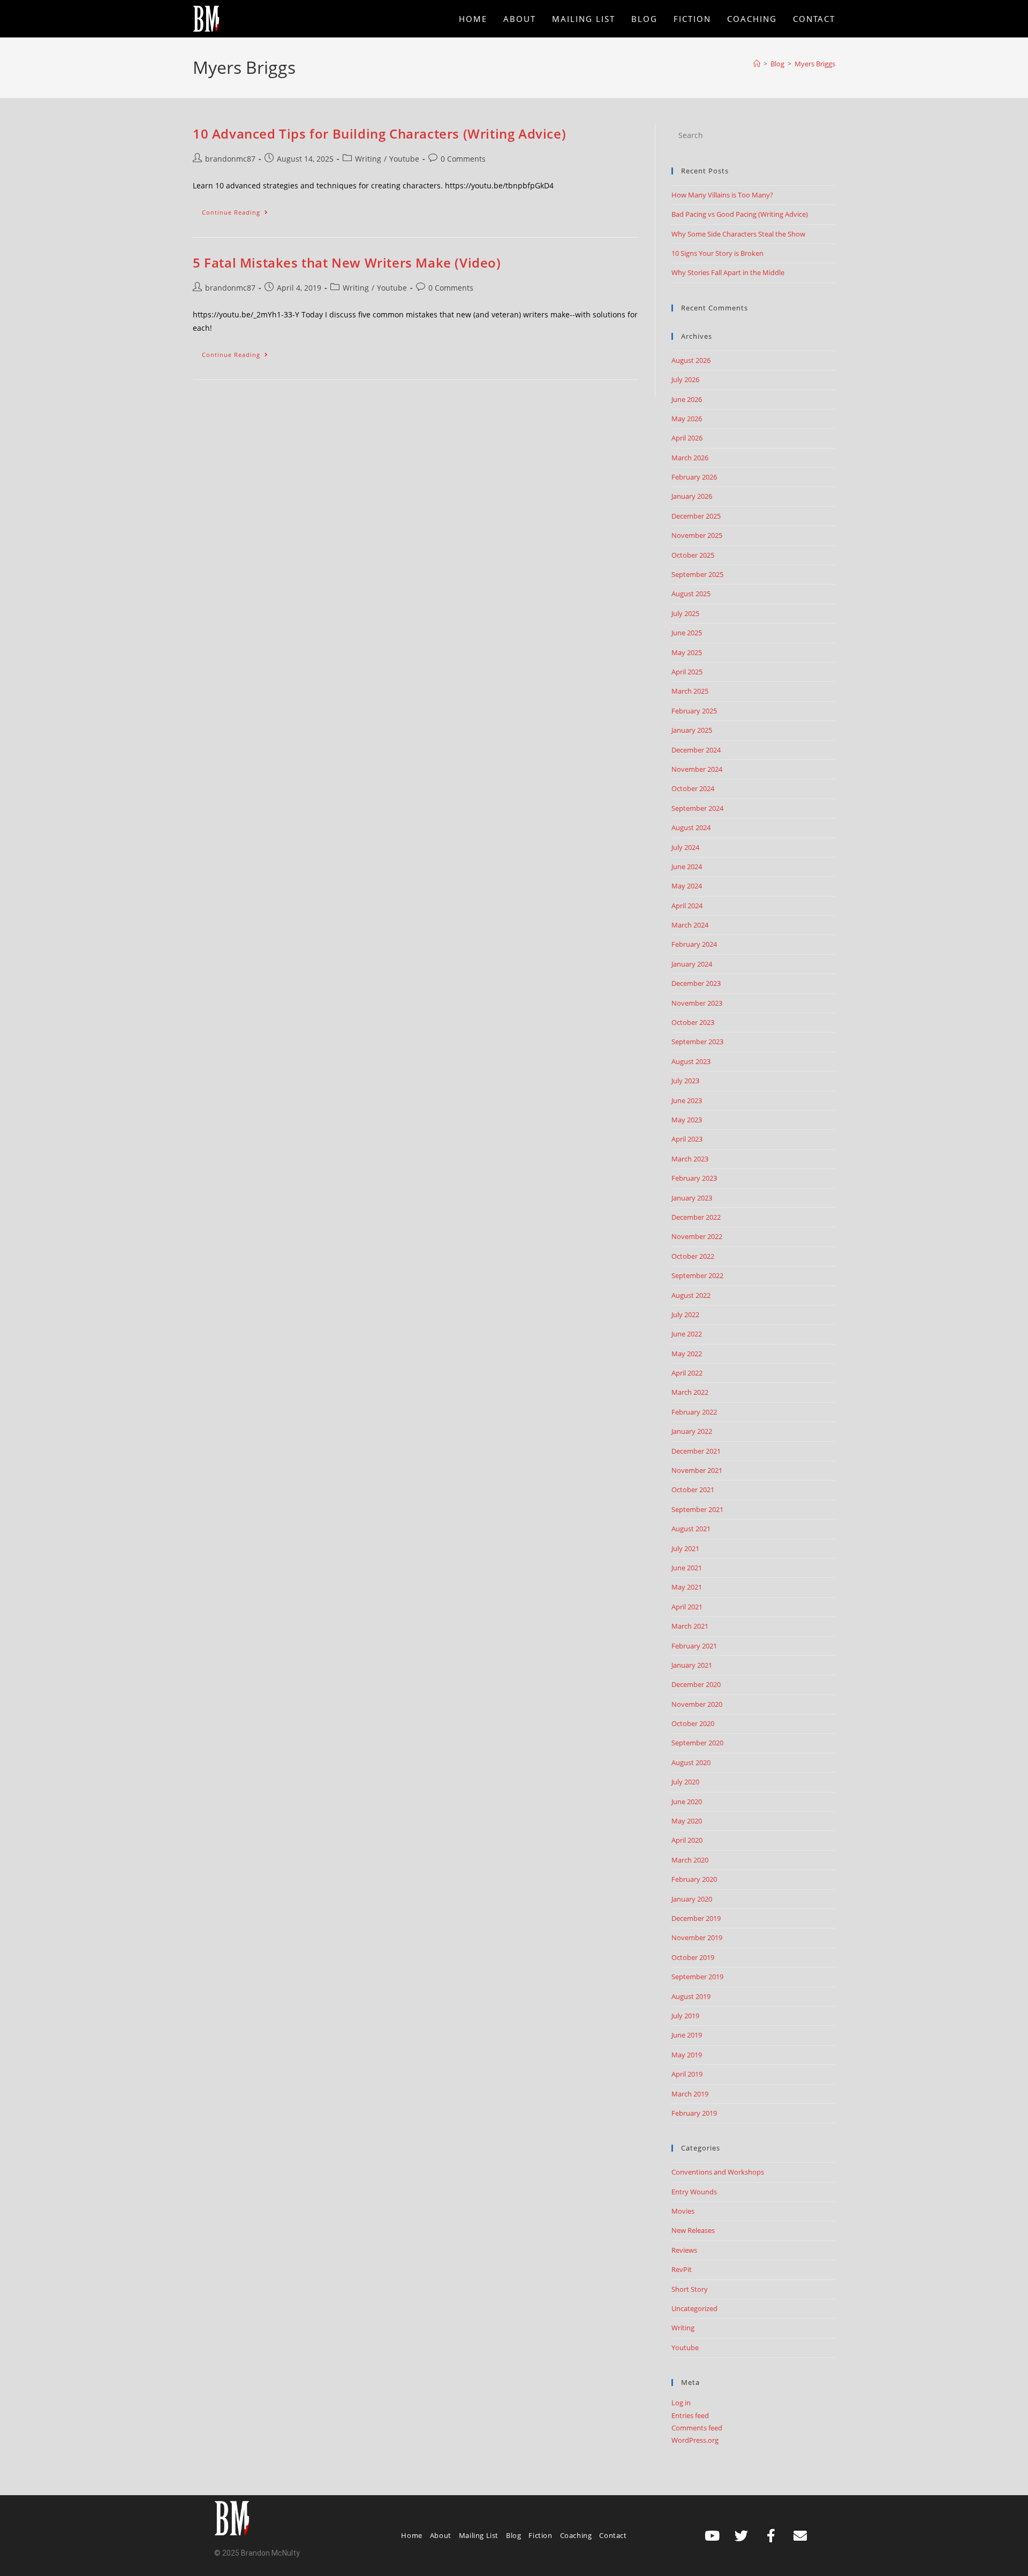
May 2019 (687, 2055)
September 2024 (697, 808)
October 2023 (693, 1022)
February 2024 (694, 944)
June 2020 (687, 1802)
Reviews (684, 2250)
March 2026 (690, 458)
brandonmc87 (230, 159)
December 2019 (696, 1918)
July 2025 (685, 613)
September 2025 (697, 574)
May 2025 (687, 652)
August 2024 (691, 827)
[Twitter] (742, 2535)
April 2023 (687, 1139)
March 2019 (690, 2094)
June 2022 (687, 1334)
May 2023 (687, 1120)
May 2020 (687, 1821)
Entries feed (690, 2415)
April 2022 (687, 1373)
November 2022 (697, 1236)
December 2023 (696, 983)
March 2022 (690, 1392)
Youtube (404, 159)
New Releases (693, 2230)
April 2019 (687, 2074)
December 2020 (696, 1684)
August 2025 (691, 594)
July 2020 (685, 1782)
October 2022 (693, 1256)
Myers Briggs (815, 64)
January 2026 (692, 496)
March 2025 (690, 691)
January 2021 (692, 1665)
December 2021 (696, 1451)
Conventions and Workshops (718, 2172)
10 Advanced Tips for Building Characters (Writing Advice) (379, 134)
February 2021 (694, 1646)
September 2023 (697, 1042)
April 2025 (687, 672)
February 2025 (694, 711)
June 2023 (687, 1100)
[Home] (757, 64)
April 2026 (687, 438)
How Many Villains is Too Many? (722, 195)
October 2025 (693, 555)
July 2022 (685, 1314)
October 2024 (693, 788)
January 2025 (692, 730)
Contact (613, 2535)
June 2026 (687, 399)
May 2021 (687, 1587)
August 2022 (691, 1295)
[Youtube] (712, 2535)
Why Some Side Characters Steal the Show (738, 234)
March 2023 (690, 1159)
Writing (368, 159)
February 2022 (694, 1412)
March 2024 (690, 925)
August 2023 (691, 1061)
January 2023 (692, 1198)
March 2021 (690, 1626)
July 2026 (685, 379)
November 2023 (697, 1003)
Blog (513, 2535)
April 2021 (687, 1607)
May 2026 (687, 419)
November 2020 (697, 1704)
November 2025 (697, 535)
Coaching (576, 2535)
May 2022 (687, 1354)
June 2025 (687, 633)
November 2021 (697, 1470)
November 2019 (697, 1937)
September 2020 (697, 1743)
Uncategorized (694, 2308)
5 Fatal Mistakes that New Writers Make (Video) (347, 263)
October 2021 (693, 1490)
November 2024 (697, 769)
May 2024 (687, 886)
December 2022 (696, 1217)
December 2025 (696, 516)
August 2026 (691, 360)
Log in (681, 2403)
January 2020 (692, 1899)
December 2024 (696, 750)
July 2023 (685, 1081)
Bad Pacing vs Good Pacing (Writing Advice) (740, 214)
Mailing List (479, 2535)
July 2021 (685, 1548)
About (441, 2535)
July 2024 (685, 847)
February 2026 (694, 477)
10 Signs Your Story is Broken (717, 253)
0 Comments (463, 159)
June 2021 (687, 1568)
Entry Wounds (694, 2192)
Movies (683, 2211)
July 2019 (685, 2016)
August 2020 (691, 1762)
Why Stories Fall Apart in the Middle (728, 272)
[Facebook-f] (771, 2535)
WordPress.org (695, 2440)
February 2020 (694, 1879)
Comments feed (697, 2428)
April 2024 (687, 906)
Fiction (540, 2535)
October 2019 (693, 1957)
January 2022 (692, 1431)
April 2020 (687, 1840)
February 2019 (694, 2113)
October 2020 (693, 1723)
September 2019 (697, 1977)
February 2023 (694, 1178)
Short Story (690, 2289)
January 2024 (692, 964)
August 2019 (691, 1996)
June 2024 (687, 867)
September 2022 (697, 1275)
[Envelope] (800, 2535)
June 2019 (687, 2035)
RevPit (682, 2269)
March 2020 (690, 1860)
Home (411, 2535)
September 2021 (697, 1509)
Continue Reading (240, 210)
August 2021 (691, 1529)
